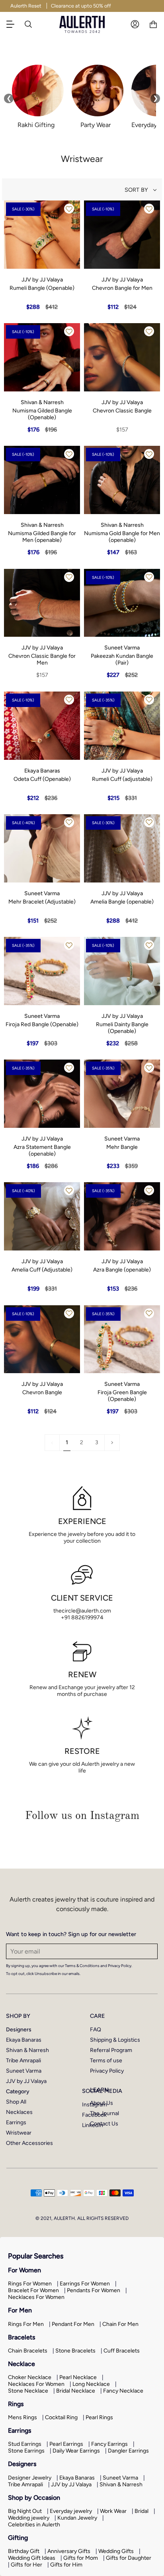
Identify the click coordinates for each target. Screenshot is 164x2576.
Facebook (94, 2115)
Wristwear (19, 2133)
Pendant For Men (73, 2324)
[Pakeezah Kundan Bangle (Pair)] (122, 603)
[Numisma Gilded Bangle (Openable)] (42, 357)
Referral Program (111, 2050)
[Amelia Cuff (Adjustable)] (42, 1216)
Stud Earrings (25, 2444)
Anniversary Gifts (69, 2551)
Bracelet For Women (33, 2290)
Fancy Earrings (109, 2444)
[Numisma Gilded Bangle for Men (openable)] (42, 480)
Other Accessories (29, 2143)
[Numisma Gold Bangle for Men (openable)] (122, 480)
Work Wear (113, 2511)
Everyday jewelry (71, 2511)
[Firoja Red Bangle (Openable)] (42, 971)
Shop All (16, 2102)
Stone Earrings (26, 2451)
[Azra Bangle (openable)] (122, 1216)
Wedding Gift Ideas (32, 2558)
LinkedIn (93, 2125)
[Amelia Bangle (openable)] (122, 848)
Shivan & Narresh (27, 2050)
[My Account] (135, 24)
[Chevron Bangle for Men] (122, 235)
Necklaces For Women (36, 2297)
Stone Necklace (28, 2391)
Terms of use (106, 2061)
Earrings (16, 2122)
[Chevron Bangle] (42, 1339)
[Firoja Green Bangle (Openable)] (122, 1339)
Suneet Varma (24, 2071)
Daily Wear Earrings (76, 2451)
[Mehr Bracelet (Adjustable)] (42, 848)
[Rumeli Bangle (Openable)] (42, 235)
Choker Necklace (30, 2377)
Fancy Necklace (123, 2391)
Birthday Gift (24, 2551)
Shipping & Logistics (115, 2040)
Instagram (95, 2105)
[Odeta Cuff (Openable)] (42, 726)
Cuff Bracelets (122, 2351)
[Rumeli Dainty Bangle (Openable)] (122, 971)
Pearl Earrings (66, 2444)
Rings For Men (26, 2324)
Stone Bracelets (75, 2351)
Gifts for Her (26, 2565)
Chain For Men (120, 2324)
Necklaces (19, 2112)
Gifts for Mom (81, 2558)
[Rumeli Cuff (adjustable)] (122, 726)
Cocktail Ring (61, 2417)
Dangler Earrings (128, 2451)
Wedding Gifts (116, 2551)
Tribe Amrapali (23, 2061)
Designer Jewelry (30, 2478)
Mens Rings (22, 2417)
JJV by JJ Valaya (26, 2081)
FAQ (96, 2030)
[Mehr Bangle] (122, 1094)
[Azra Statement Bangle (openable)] (42, 1094)
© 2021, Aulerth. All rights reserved (82, 2218)
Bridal (142, 2511)
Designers (19, 2030)
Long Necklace (91, 2384)
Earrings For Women (85, 2284)
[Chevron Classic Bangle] (122, 357)
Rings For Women (30, 2284)
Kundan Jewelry (77, 2518)
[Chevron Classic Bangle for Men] (42, 603)
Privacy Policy (107, 2071)
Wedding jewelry (29, 2518)
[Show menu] (14, 24)
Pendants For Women (94, 2290)
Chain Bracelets (28, 2351)
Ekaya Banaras (24, 2040)
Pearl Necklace (78, 2377)
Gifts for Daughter (129, 2558)
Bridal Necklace (76, 2391)
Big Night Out (25, 2511)
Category (18, 2091)
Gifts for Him (66, 2565)
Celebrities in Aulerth (34, 2525)
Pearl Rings (99, 2417)
